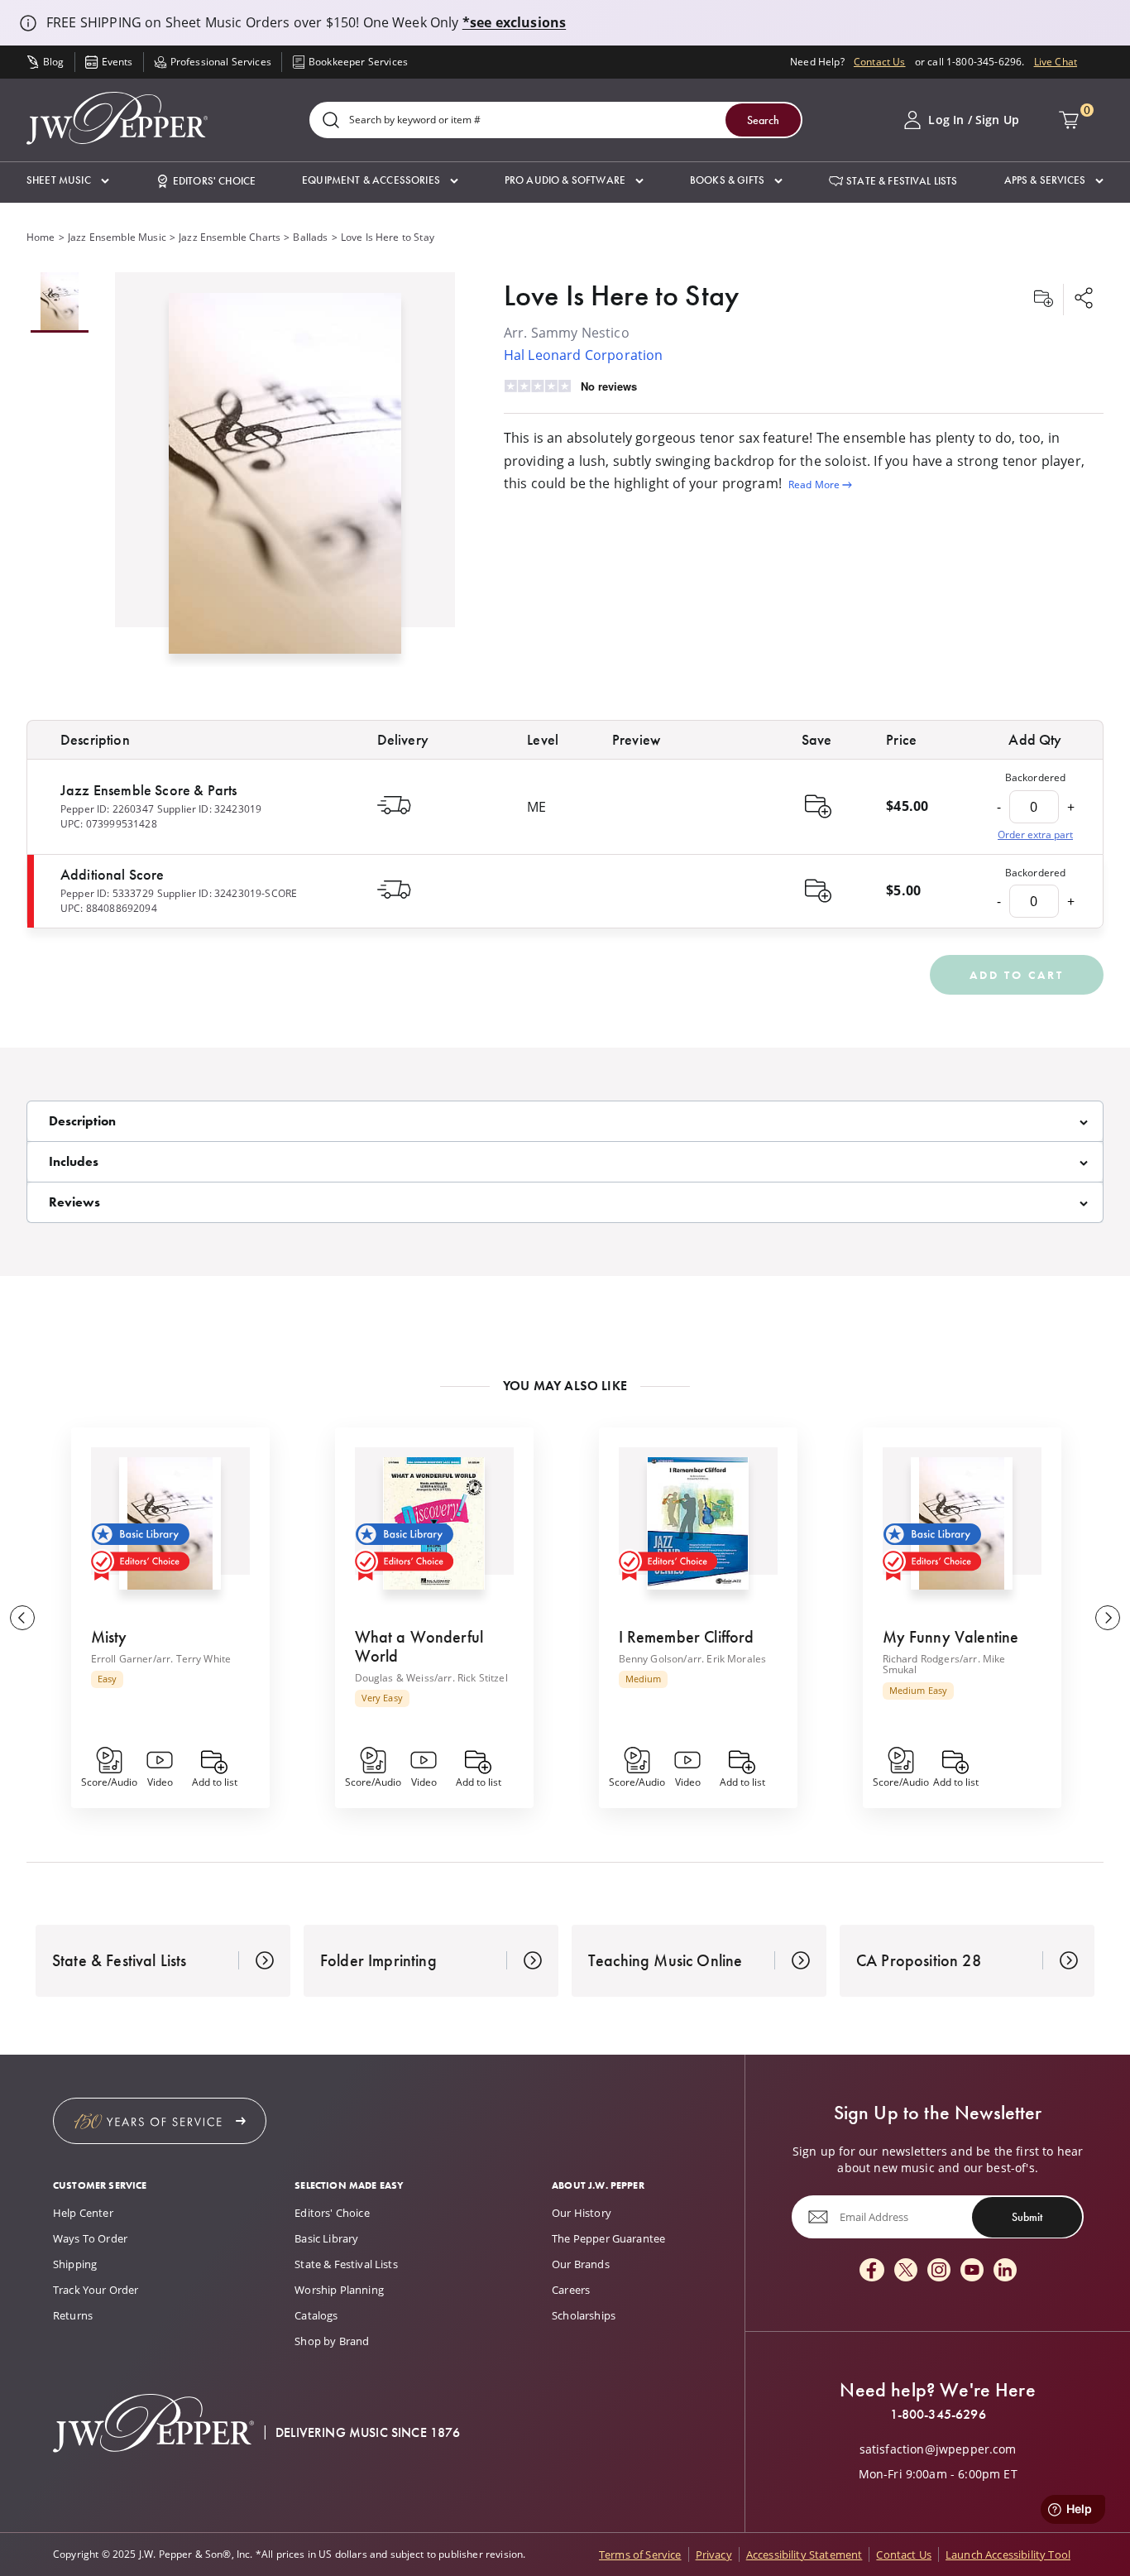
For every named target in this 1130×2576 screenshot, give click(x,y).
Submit (1027, 2217)
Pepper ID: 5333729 (107, 893)
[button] (68, 181)
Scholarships (584, 2315)
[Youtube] (972, 2271)
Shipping (75, 2264)
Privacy (714, 2554)
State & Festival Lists (346, 2264)
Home (41, 237)
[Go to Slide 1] (60, 302)
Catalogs (316, 2315)
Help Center (83, 2213)
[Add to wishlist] (1043, 300)
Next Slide (1108, 1618)
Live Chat (1056, 62)
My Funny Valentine (951, 1637)
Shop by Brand (332, 2341)
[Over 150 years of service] (160, 2121)
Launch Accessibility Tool (1008, 2554)
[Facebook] (872, 2271)
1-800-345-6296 (938, 2415)
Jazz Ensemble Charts (230, 237)
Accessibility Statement (804, 2554)
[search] (331, 121)
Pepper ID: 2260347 (107, 809)
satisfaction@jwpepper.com (938, 2449)
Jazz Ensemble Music (117, 237)
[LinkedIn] (1005, 2271)
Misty (109, 1637)
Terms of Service (640, 2554)
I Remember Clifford (687, 1637)
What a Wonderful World (419, 1646)
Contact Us (880, 62)
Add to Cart (1017, 975)
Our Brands (581, 2264)
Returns (73, 2315)
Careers (571, 2290)
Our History (582, 2213)
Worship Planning (339, 2290)
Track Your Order (96, 2290)
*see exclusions (514, 22)
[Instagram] (939, 2271)
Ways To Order (90, 2238)
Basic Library (326, 2238)
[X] (906, 2271)
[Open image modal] (285, 480)
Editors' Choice (332, 2213)
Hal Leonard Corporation (584, 355)
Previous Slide (22, 1618)
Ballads (310, 237)
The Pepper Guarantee (608, 2238)
